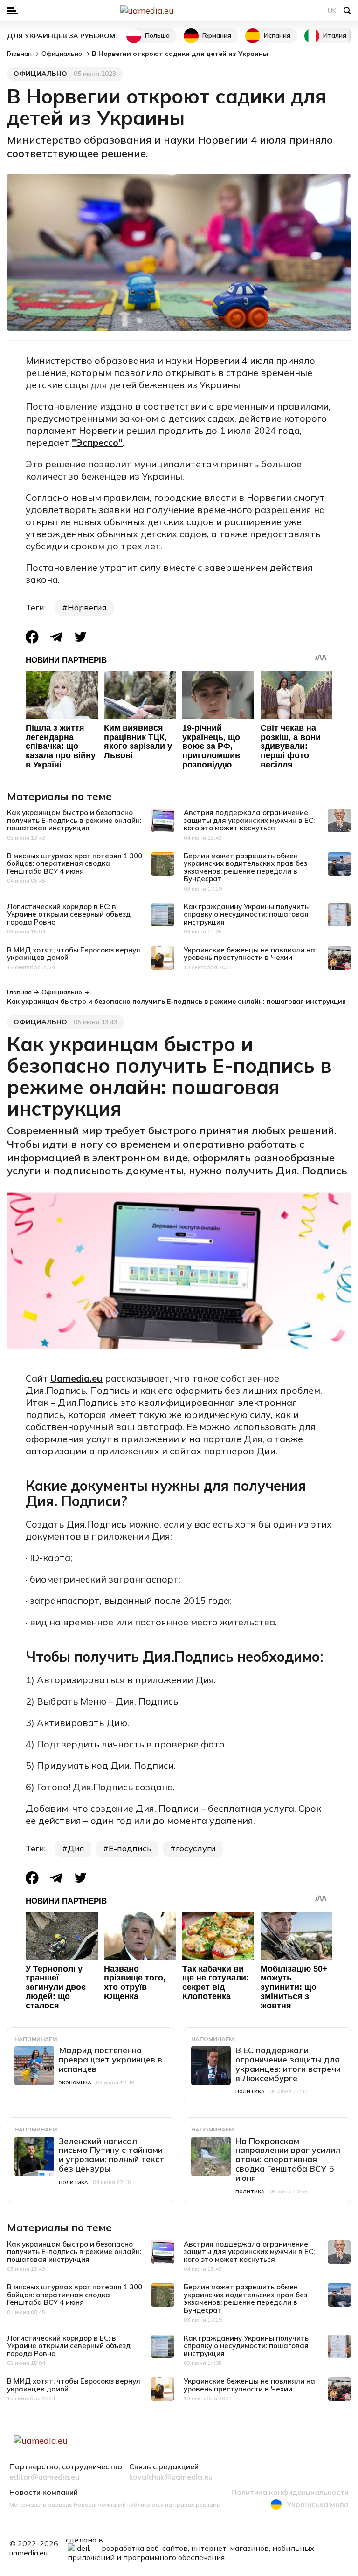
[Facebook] (32, 637)
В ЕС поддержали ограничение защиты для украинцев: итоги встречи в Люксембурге (288, 2064)
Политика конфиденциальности (290, 2493)
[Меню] (13, 11)
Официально (40, 74)
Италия (335, 35)
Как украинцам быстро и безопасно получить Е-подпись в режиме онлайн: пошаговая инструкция (74, 820)
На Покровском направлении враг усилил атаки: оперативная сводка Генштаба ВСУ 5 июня (288, 2159)
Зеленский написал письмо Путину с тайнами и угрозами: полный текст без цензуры (111, 2155)
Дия (76, 1848)
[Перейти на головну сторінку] (179, 11)
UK (332, 11)
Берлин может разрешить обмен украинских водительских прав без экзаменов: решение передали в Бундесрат (245, 867)
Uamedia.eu (76, 1378)
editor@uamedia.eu (44, 2477)
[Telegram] (56, 637)
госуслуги (196, 1848)
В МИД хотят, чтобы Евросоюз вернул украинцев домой (74, 954)
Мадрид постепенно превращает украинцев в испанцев (110, 2059)
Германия (217, 35)
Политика (250, 2092)
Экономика (75, 2083)
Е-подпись (130, 1848)
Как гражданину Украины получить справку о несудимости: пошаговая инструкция (246, 914)
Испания (277, 35)
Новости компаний (44, 2493)
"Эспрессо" (97, 442)
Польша (157, 35)
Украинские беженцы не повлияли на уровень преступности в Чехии (249, 954)
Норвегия (87, 607)
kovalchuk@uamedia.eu (171, 2477)
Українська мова (318, 2504)
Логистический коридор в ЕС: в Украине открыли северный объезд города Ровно (69, 914)
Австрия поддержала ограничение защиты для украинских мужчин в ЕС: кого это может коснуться (249, 820)
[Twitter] (81, 637)
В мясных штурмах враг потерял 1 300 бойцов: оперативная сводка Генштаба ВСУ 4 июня (75, 863)
